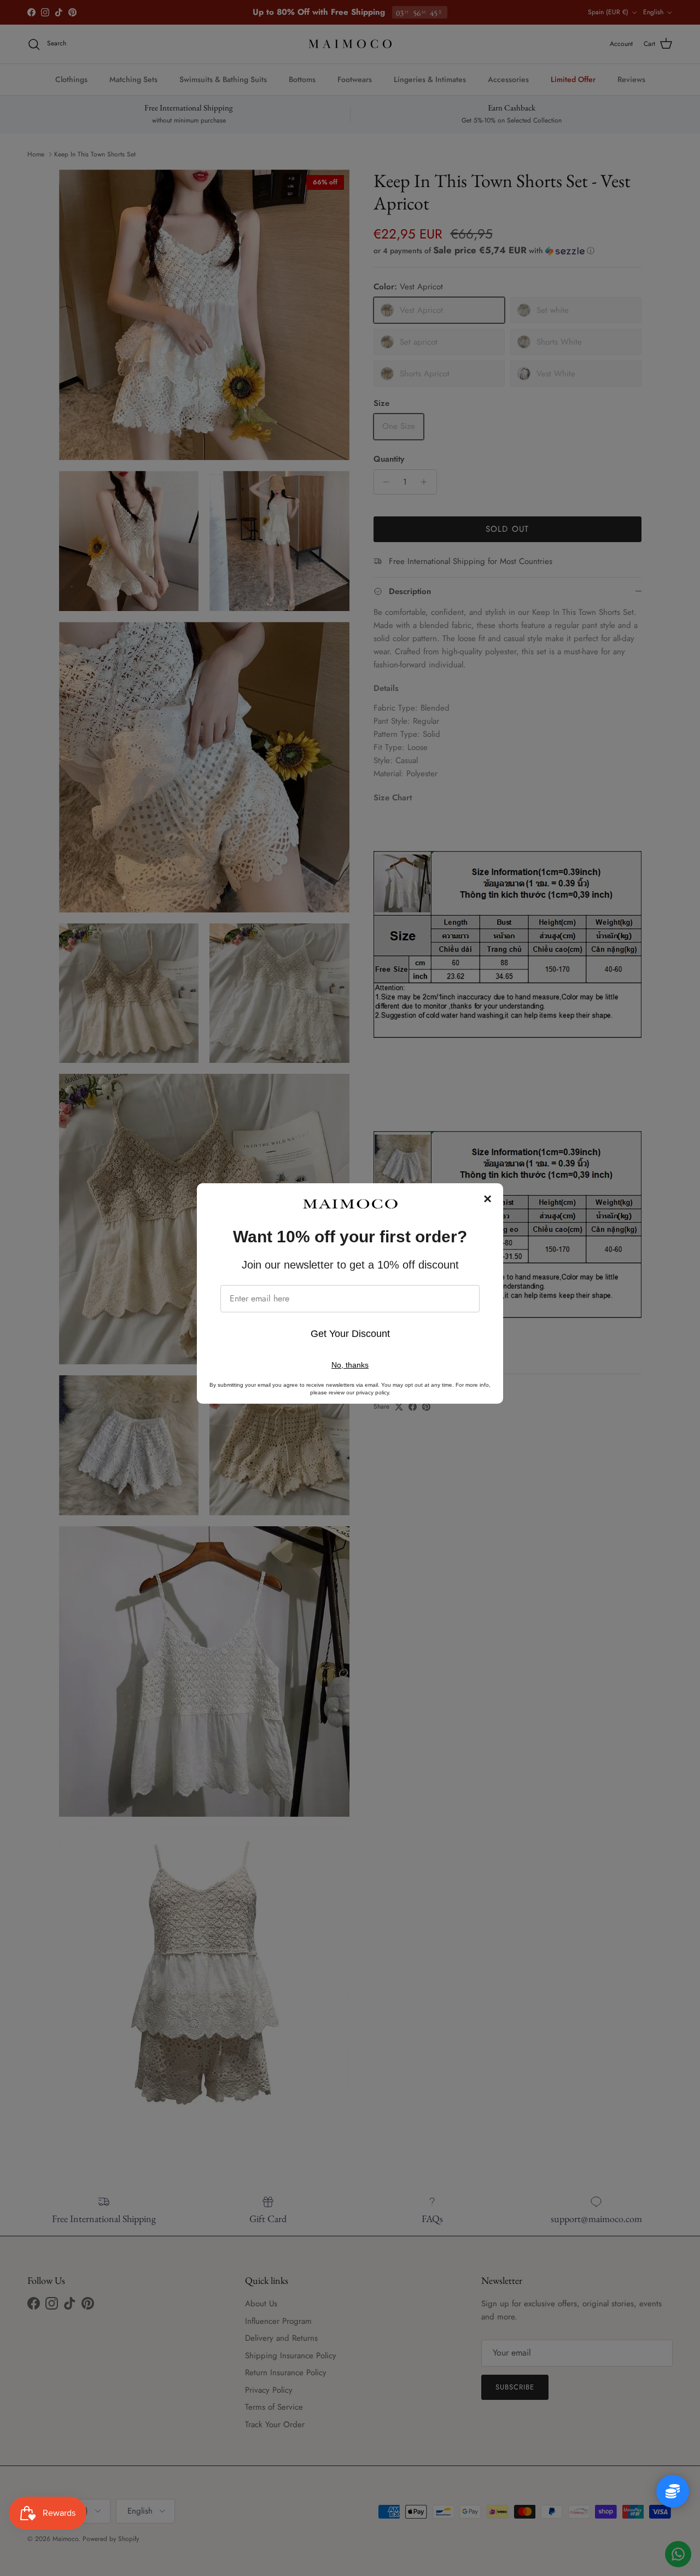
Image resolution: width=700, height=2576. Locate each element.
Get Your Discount (350, 1334)
